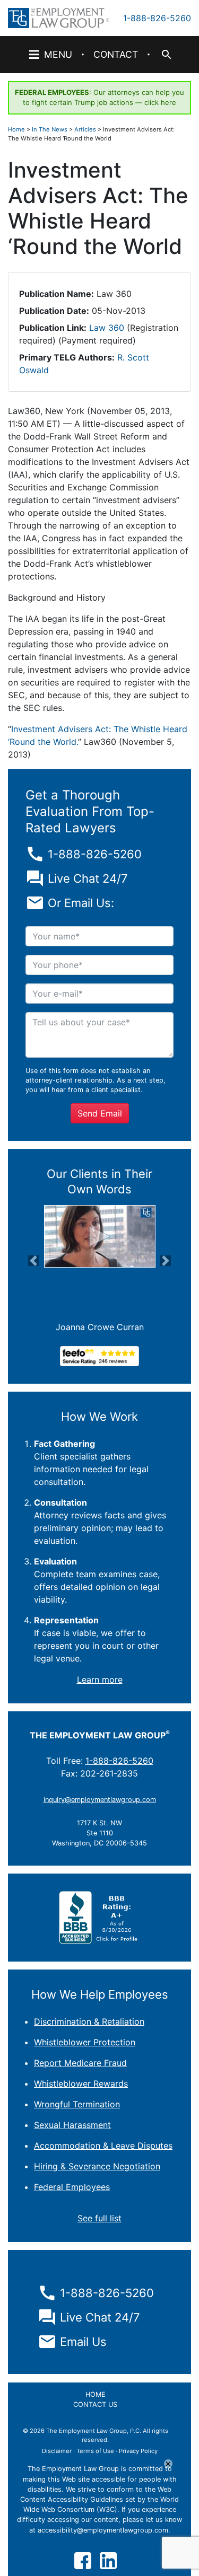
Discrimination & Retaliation (89, 2021)
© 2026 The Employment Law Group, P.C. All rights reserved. (96, 2435)
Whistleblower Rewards (81, 2083)
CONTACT (116, 54)
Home (16, 129)
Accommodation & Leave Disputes (103, 2146)
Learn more (100, 1680)
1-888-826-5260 (157, 18)
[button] (34, 1261)
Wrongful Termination (77, 2104)
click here (160, 102)
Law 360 (107, 328)
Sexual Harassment (72, 2125)
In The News (50, 129)
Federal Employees (72, 2187)
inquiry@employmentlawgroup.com (100, 1800)
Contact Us (95, 2404)
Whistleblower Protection (85, 2042)
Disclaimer (57, 2451)
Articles (85, 129)
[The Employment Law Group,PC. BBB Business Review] (99, 1917)
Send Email (100, 1113)
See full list (99, 2218)
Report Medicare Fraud (80, 2063)
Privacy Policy (138, 2451)
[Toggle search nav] (166, 55)
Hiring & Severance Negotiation (97, 2166)
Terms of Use (95, 2451)
